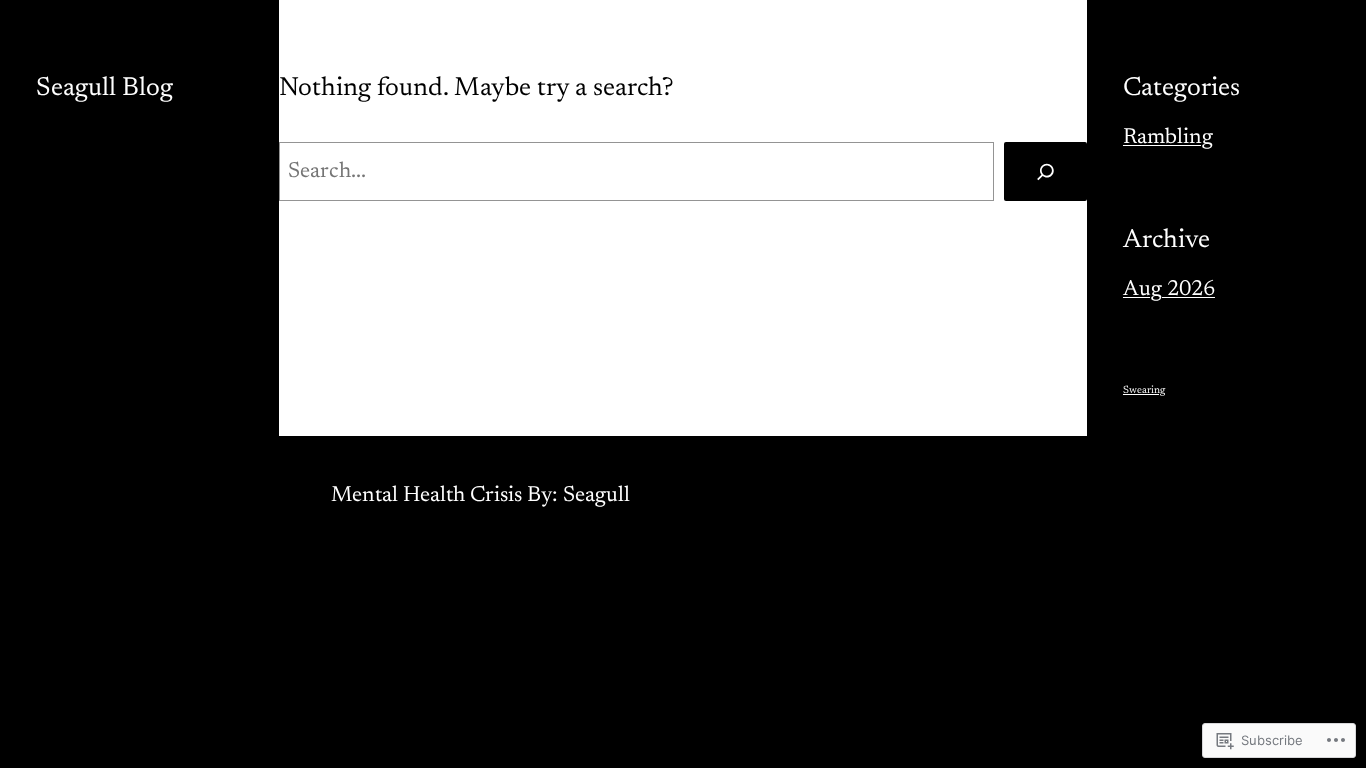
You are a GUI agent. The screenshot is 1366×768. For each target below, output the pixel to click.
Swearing (1144, 390)
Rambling (1168, 138)
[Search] (1045, 171)
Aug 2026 (1169, 290)
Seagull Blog (104, 89)
